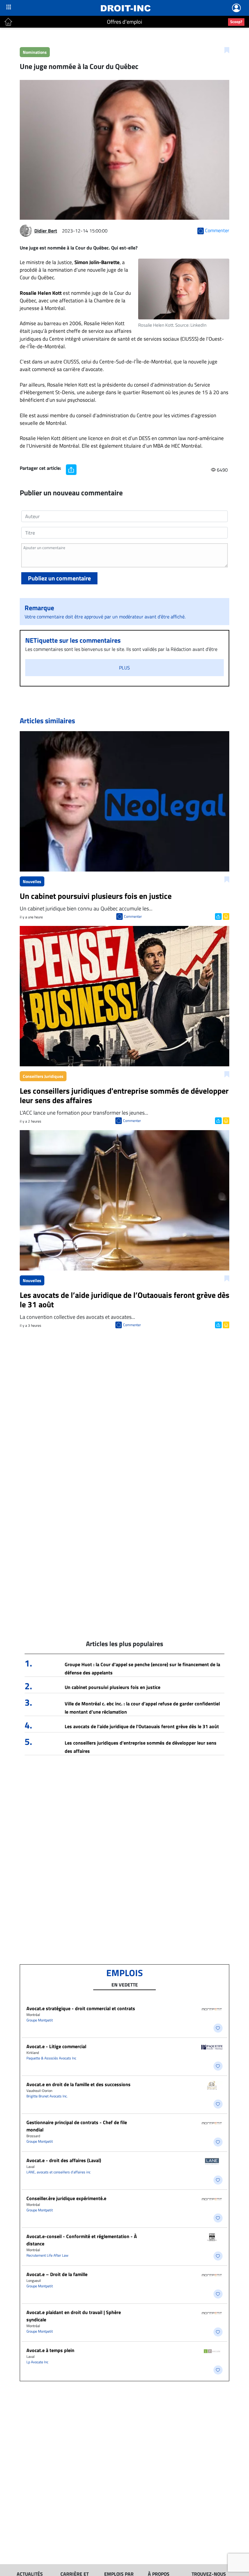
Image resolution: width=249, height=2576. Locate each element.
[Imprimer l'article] (225, 916)
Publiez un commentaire (59, 578)
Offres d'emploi (124, 22)
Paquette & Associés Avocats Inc (51, 2058)
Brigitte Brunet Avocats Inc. (47, 2096)
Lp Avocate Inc (37, 2362)
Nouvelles (32, 881)
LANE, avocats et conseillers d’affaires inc (58, 2172)
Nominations (35, 52)
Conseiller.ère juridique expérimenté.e (66, 2198)
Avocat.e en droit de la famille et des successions (78, 2084)
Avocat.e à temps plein (50, 2350)
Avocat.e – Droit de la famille (57, 2274)
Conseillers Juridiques (43, 1076)
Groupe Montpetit (40, 2020)
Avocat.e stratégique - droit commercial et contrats (81, 2008)
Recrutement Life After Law (47, 2255)
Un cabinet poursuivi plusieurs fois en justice (113, 1687)
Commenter (133, 916)
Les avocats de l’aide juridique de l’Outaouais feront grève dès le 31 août (142, 1726)
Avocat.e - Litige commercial (56, 2046)
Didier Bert (46, 231)
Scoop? (236, 22)
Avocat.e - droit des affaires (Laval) (64, 2160)
